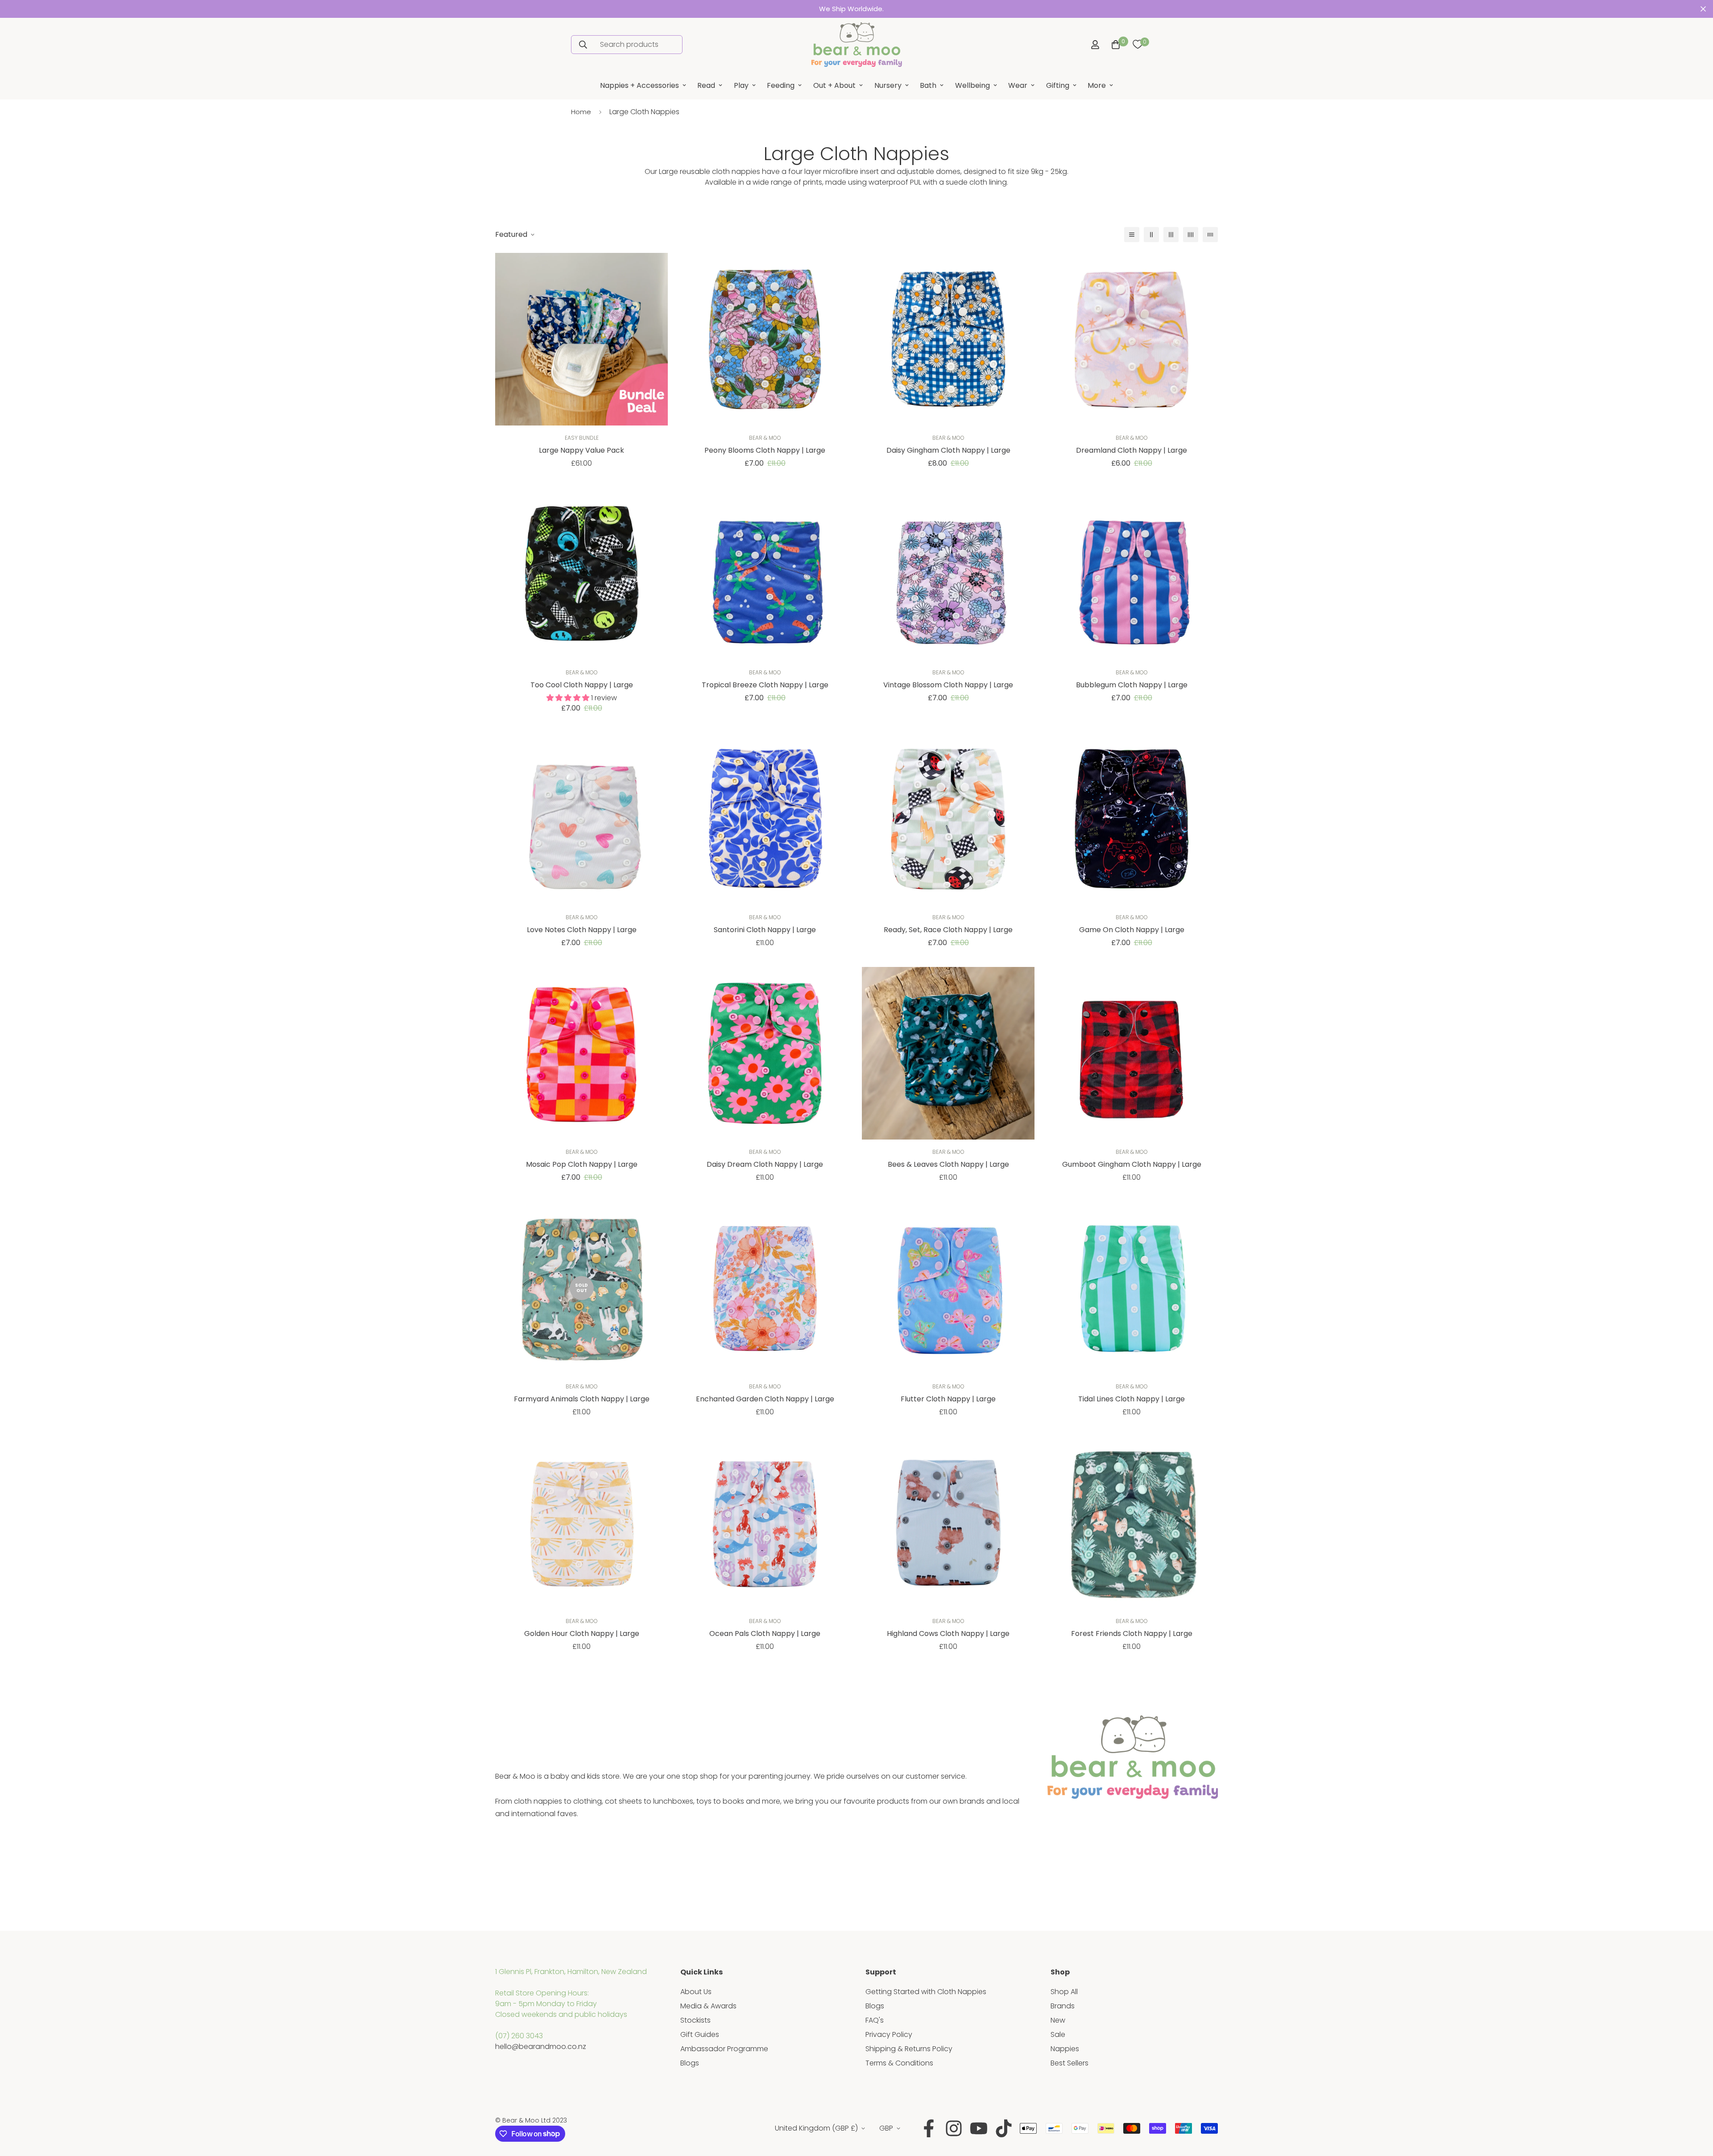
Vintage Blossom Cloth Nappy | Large (948, 685)
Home (581, 112)
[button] (1114, 45)
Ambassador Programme (724, 2049)
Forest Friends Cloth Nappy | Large (1132, 1634)
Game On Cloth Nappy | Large (1132, 930)
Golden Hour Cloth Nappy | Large (582, 1634)
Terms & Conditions (899, 2063)
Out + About (834, 85)
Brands (1063, 2006)
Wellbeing (972, 85)
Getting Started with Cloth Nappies (926, 1992)
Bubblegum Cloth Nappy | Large (1132, 685)
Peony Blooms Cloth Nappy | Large (765, 450)
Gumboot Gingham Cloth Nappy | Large (1132, 1164)
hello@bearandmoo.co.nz (541, 2047)
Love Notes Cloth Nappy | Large (582, 930)
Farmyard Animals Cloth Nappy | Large (582, 1399)
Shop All (1064, 1992)
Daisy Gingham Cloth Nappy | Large (948, 450)
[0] (1138, 45)
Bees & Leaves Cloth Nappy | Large (948, 1164)
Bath (928, 85)
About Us (696, 1992)
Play (741, 85)
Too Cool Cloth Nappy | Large (582, 685)
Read (706, 85)
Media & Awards (708, 2006)
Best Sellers (1070, 2063)
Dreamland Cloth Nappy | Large (1132, 450)
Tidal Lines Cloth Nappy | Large (1132, 1399)
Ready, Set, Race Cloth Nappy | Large (948, 930)
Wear (1018, 85)
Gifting (1058, 85)
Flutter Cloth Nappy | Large (948, 1399)
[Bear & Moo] (856, 45)
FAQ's (875, 2020)
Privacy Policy (889, 2034)
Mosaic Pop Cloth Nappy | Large (582, 1164)
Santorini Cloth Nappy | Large (765, 930)
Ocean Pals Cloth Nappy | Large (765, 1634)
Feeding (781, 85)
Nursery (888, 85)
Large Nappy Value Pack (581, 450)
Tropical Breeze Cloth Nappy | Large (765, 685)
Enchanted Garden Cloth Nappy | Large (765, 1399)
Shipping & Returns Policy (909, 2049)
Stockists (695, 2020)
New (1058, 2020)
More (1097, 85)
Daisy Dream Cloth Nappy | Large (765, 1164)
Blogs (690, 2063)
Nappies (1065, 2049)
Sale (1058, 2034)
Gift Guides (700, 2034)
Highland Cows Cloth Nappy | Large (948, 1634)
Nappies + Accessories (639, 85)
